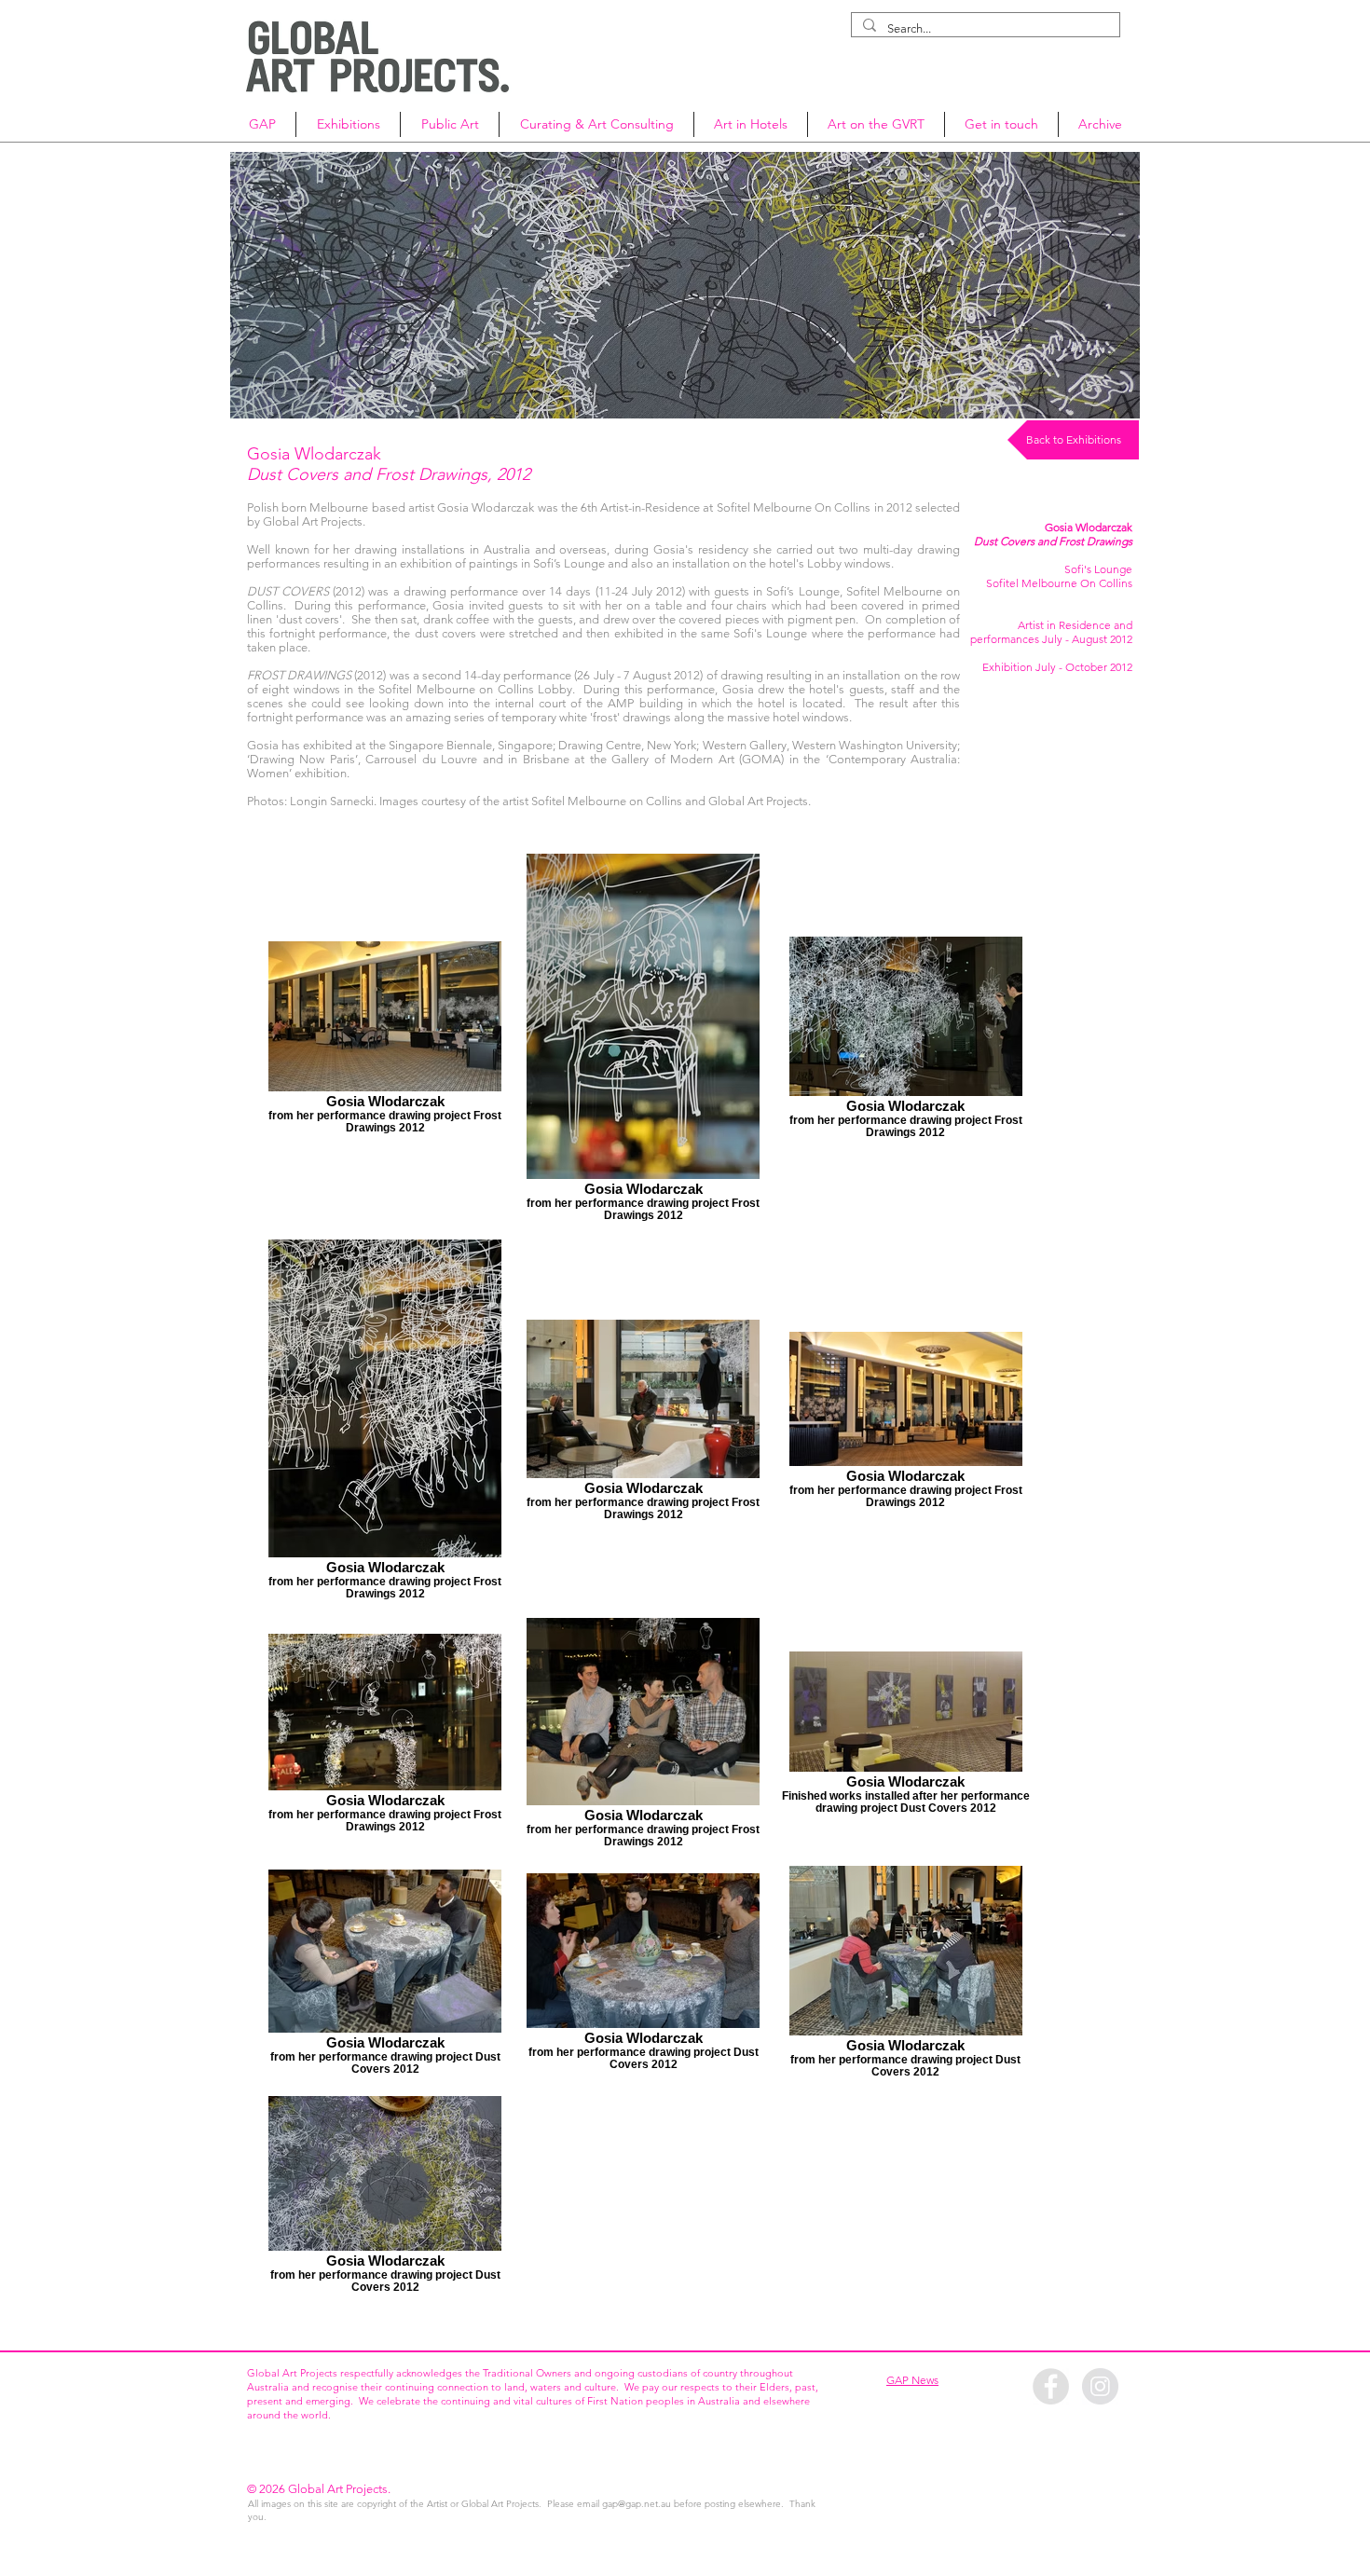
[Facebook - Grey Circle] (1051, 2386)
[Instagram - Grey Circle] (1100, 2386)
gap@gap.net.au (637, 2504)
